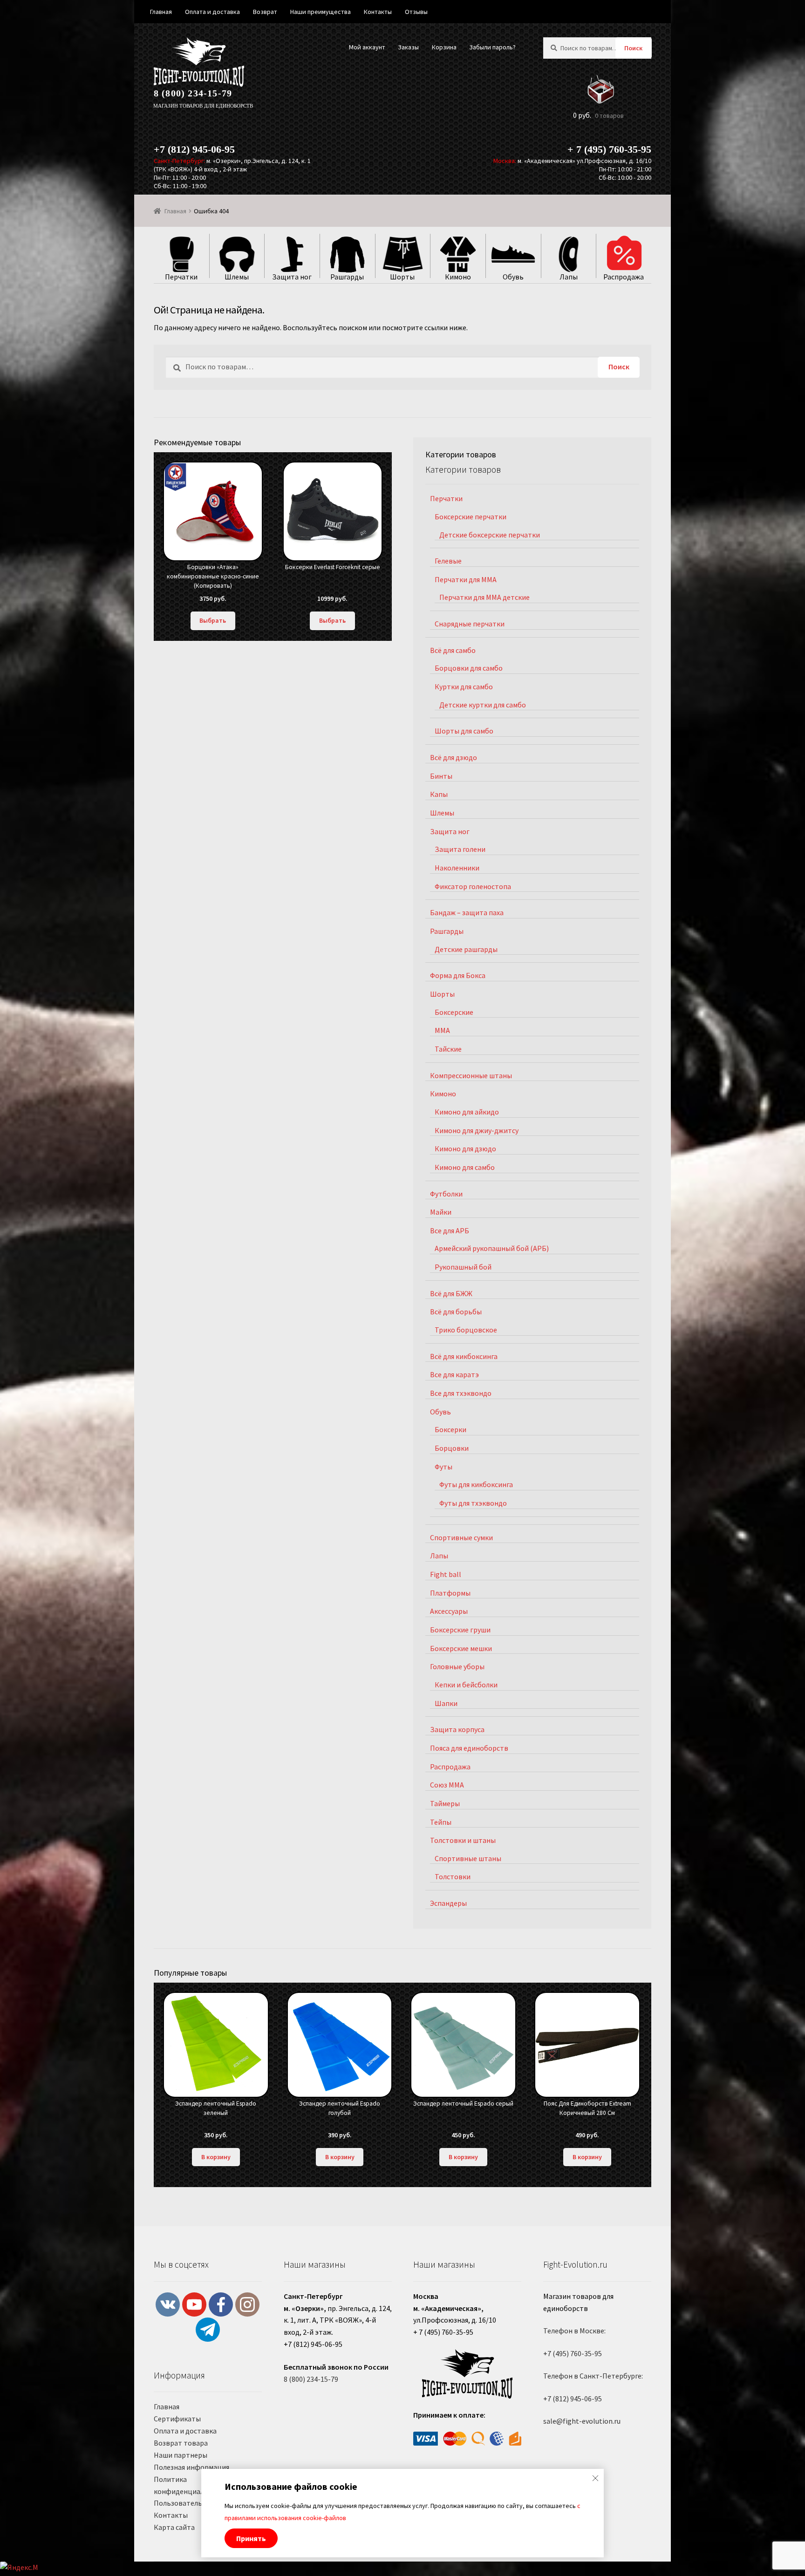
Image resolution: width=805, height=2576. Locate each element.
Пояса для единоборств (469, 1748)
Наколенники (457, 868)
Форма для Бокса (458, 975)
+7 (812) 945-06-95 (194, 149)
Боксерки (450, 1429)
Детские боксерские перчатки (490, 535)
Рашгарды (447, 931)
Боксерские (454, 1012)
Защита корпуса (457, 1729)
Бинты (441, 776)
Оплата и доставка (185, 2431)
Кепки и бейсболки (466, 1685)
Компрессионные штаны (471, 1075)
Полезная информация (191, 2467)
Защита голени (460, 849)
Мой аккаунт (367, 47)
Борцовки (452, 1448)
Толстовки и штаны (463, 1840)
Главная (175, 211)
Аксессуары (449, 1611)
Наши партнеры (181, 2455)
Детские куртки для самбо (483, 705)
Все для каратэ (454, 1374)
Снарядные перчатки (470, 624)
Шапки (446, 1703)
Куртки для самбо (464, 686)
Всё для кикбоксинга (464, 1356)
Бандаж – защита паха (467, 912)
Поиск (633, 48)
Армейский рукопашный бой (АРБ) (492, 1248)
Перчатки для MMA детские (484, 597)
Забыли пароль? (492, 47)
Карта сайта (174, 2527)
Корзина (444, 47)
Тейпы (441, 1822)
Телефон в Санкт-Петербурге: (593, 2376)
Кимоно (443, 1094)
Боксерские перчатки (471, 517)
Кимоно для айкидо (467, 1112)
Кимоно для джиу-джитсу (477, 1130)
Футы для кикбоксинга (476, 1484)
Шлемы (442, 813)
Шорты (442, 994)
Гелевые (448, 561)
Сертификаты (177, 2419)
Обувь (440, 1412)
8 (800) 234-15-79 (193, 93)
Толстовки (453, 1876)
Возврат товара (181, 2443)
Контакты (171, 2515)
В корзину (216, 2157)
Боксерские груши (460, 1630)
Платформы (450, 1593)
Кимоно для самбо (465, 1167)
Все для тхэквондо (461, 1393)
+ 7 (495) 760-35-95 (609, 149)
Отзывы (416, 12)
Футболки (446, 1194)
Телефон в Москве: (574, 2331)
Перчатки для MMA (466, 579)
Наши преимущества (321, 12)
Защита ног (450, 831)
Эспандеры (448, 1903)
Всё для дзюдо (454, 757)
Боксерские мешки (461, 1648)
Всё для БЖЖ (451, 1293)
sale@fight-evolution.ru (582, 2421)
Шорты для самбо (464, 731)
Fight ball (446, 1574)
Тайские (448, 1049)
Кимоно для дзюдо (465, 1149)
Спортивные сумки (461, 1537)
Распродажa (450, 1767)
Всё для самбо (453, 650)
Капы (439, 794)
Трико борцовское (466, 1330)
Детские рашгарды (466, 949)
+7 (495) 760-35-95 (573, 2353)
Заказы (408, 47)
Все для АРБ (450, 1230)
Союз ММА (447, 1785)
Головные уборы (457, 1666)
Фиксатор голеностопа (473, 886)
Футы (443, 1467)
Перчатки (446, 498)
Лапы (439, 1556)
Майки (441, 1212)
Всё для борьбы (456, 1312)
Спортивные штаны (468, 1858)
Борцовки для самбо (469, 668)
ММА (442, 1030)
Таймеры (445, 1803)
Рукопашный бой (463, 1267)
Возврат (265, 12)
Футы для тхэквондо (473, 1503)
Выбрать (213, 620)
